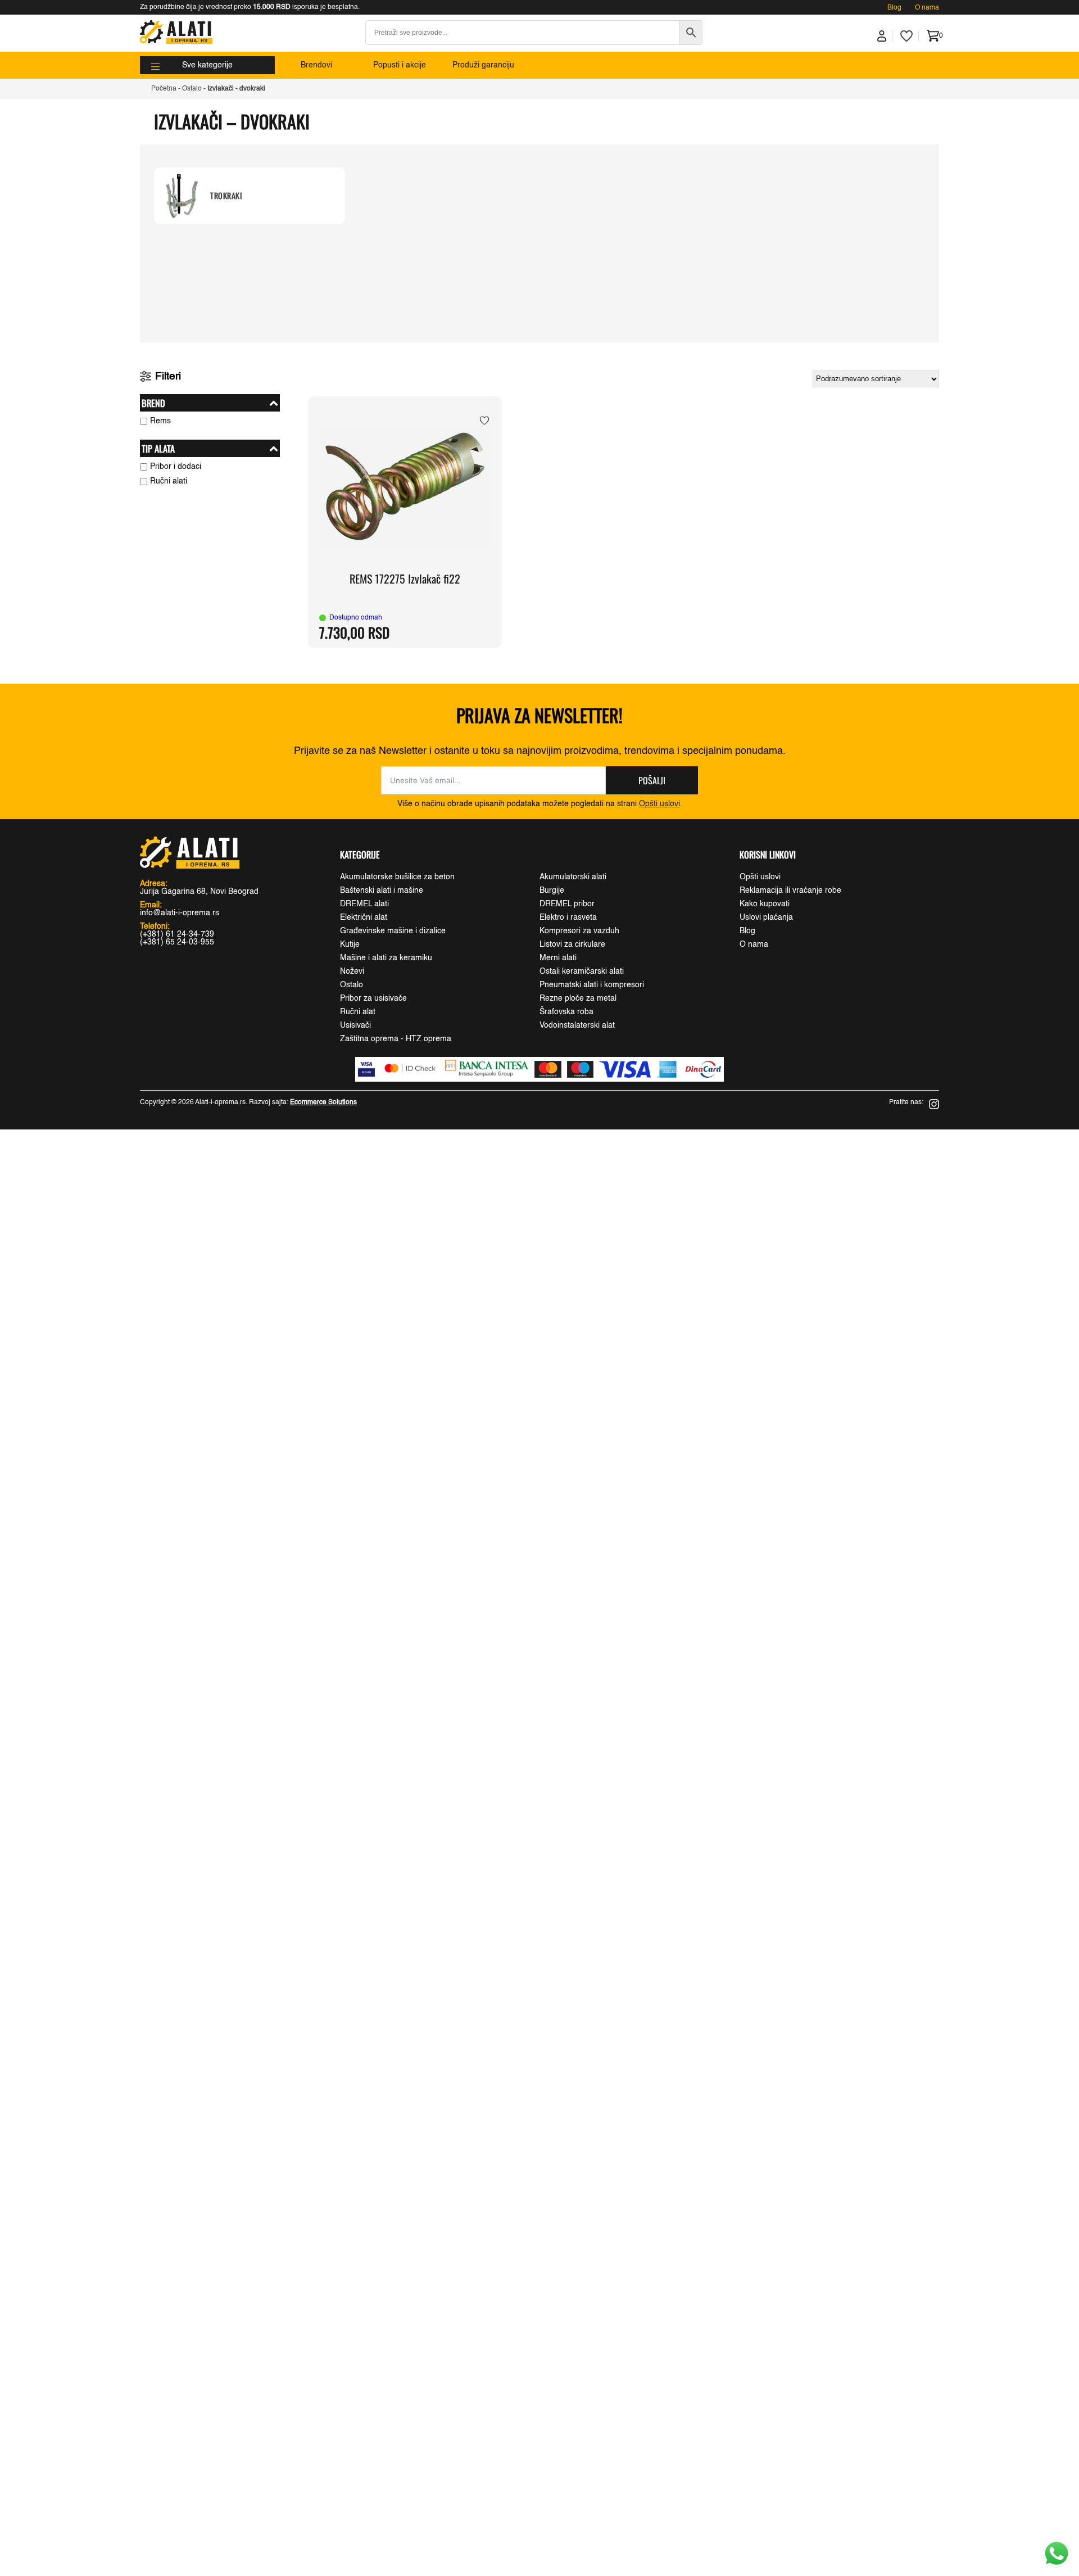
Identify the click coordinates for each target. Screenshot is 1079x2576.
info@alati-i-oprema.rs (180, 913)
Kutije (350, 944)
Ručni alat (358, 1012)
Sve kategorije (207, 65)
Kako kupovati (765, 904)
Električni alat (364, 918)
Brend (153, 403)
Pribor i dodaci (176, 467)
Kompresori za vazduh (579, 931)
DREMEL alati (364, 904)
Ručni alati (169, 481)
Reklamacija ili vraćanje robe (790, 891)
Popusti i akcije (400, 65)
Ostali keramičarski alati (582, 971)
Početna (164, 89)
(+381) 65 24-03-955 (177, 942)
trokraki (226, 196)
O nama (927, 8)
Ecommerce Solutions (323, 1102)
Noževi (352, 971)
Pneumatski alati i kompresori (592, 985)
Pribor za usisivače (373, 998)
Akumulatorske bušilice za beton (397, 877)
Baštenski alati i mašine (382, 891)
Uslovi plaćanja (766, 918)
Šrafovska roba (566, 1012)
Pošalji (652, 780)
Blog (894, 8)
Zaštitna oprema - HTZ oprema (396, 1039)
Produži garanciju (483, 65)
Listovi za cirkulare (572, 944)
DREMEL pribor (567, 904)
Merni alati (558, 958)
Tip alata (158, 448)
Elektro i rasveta (568, 918)
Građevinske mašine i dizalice (393, 931)
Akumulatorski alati (573, 877)
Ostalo (192, 89)
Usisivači (355, 1025)
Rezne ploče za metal (578, 998)
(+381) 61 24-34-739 (177, 934)
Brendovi (316, 65)
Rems (160, 421)
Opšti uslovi (659, 804)
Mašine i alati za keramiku (386, 958)
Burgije (552, 891)
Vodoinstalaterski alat (577, 1025)
